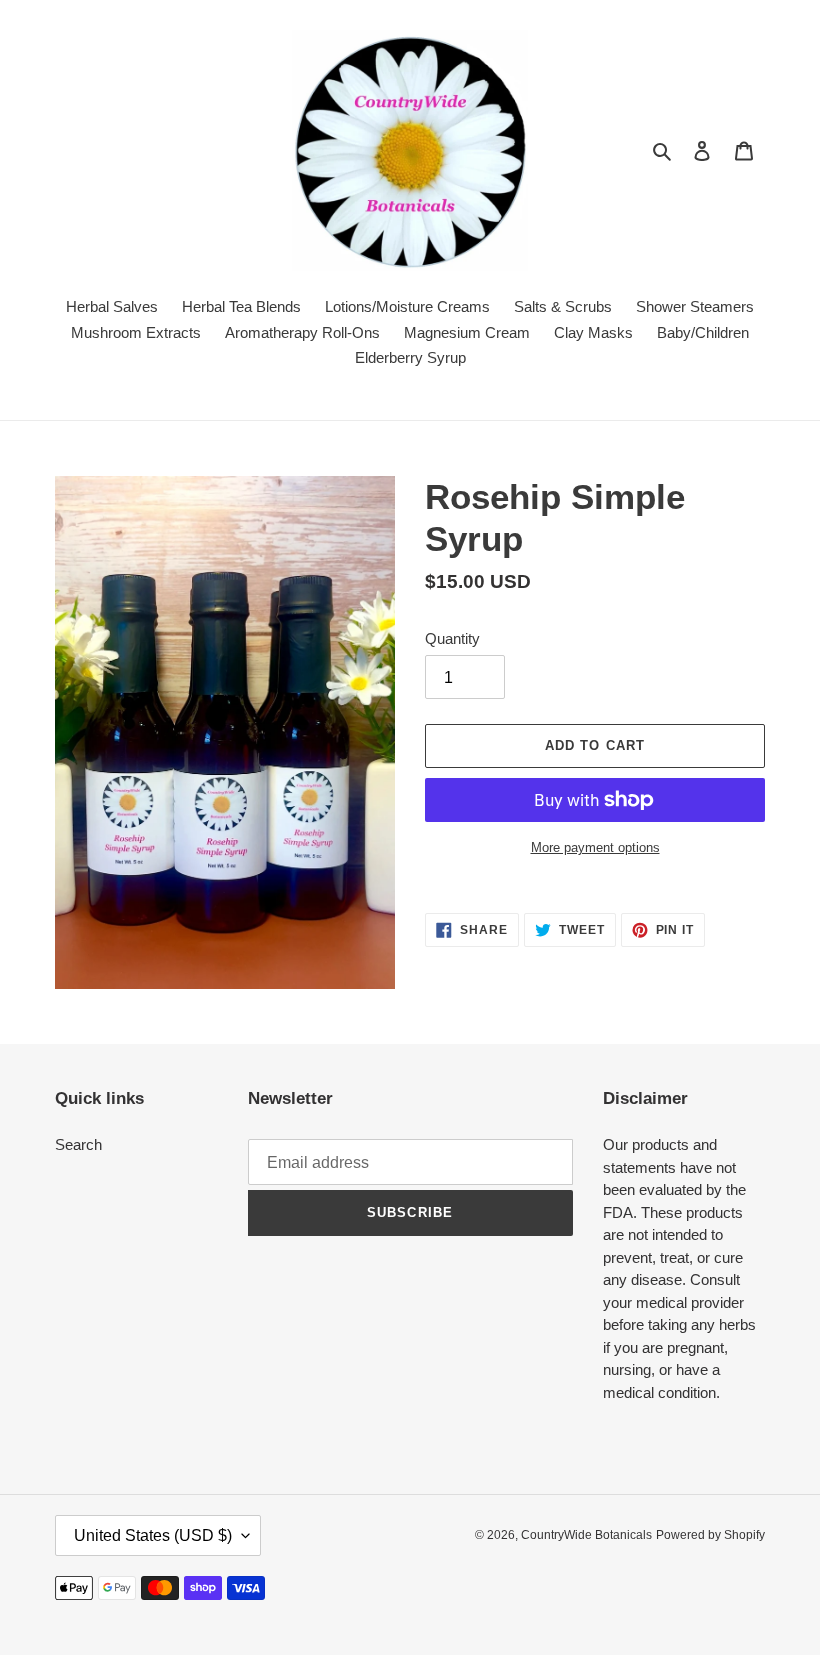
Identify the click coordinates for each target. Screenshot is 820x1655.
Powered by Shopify (710, 1535)
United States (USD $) (153, 1535)
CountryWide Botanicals (586, 1535)
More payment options (595, 847)
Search (78, 1144)
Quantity (452, 638)
